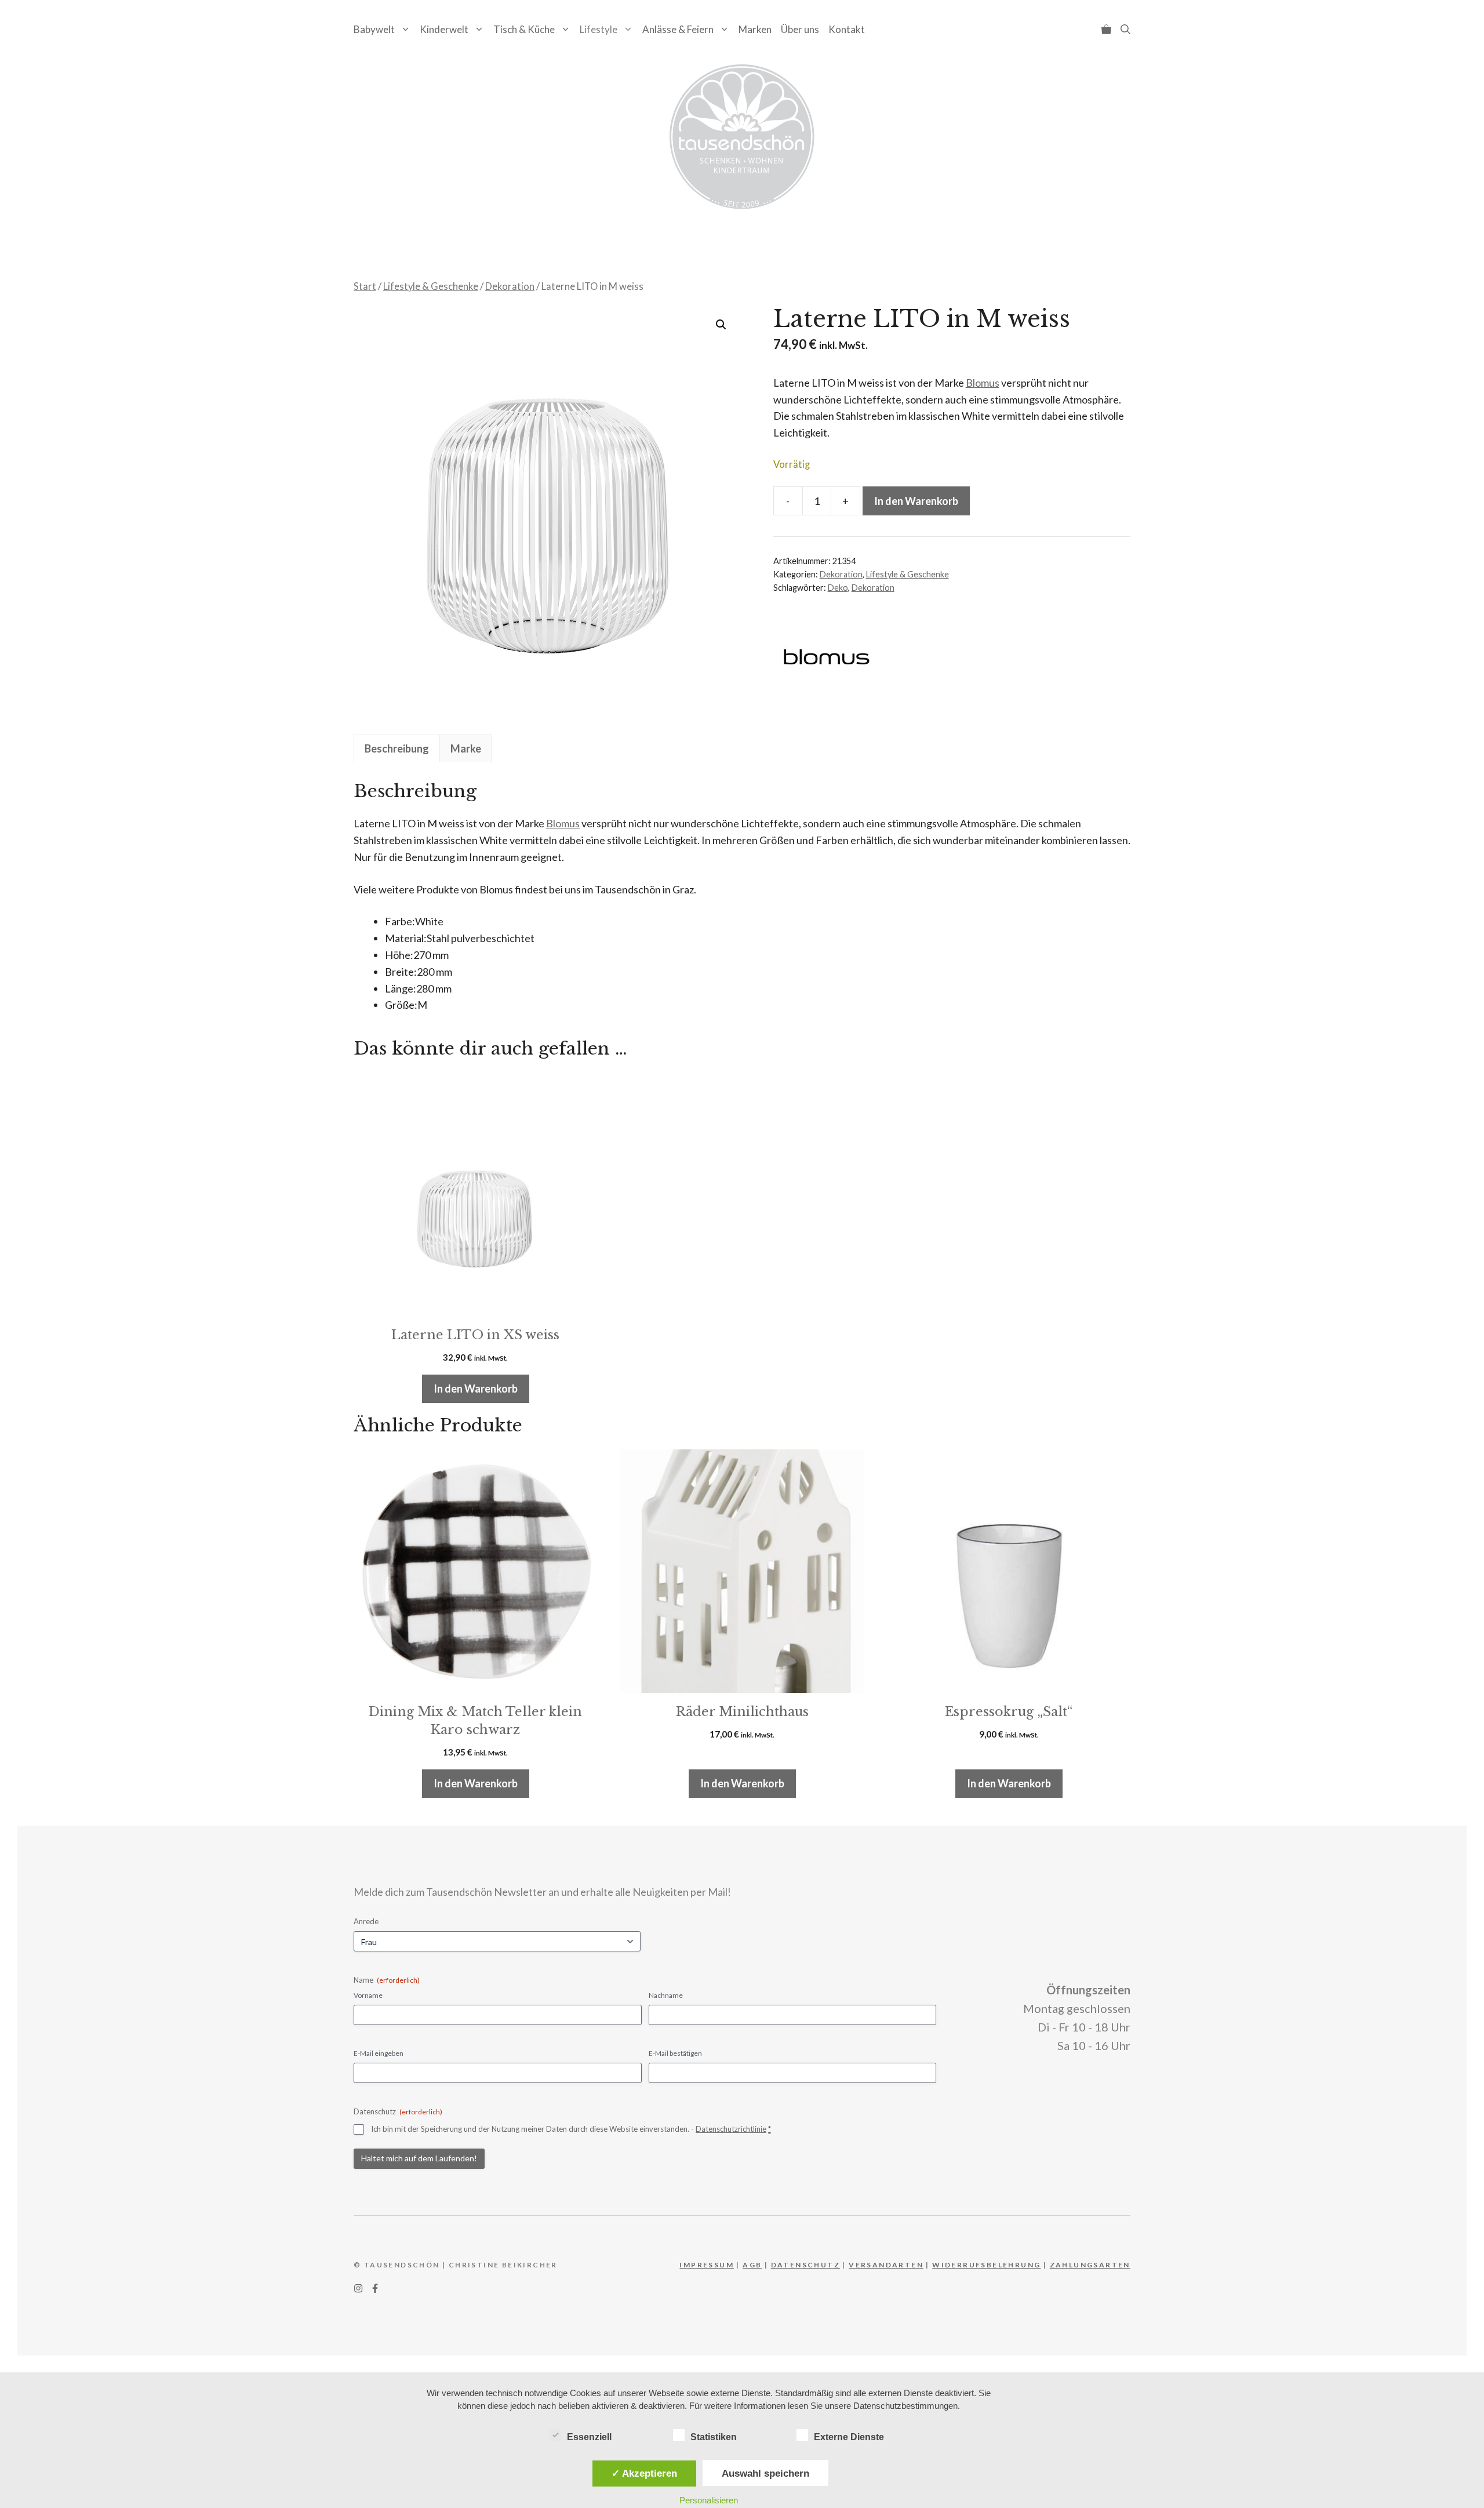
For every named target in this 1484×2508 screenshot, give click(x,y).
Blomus (983, 383)
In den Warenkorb (916, 501)
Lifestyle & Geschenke (431, 286)
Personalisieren (709, 2500)
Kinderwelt (444, 29)
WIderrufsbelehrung (986, 2265)
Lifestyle (599, 29)
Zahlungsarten (1090, 2265)
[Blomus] (825, 659)
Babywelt (374, 29)
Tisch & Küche (524, 29)
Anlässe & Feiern (678, 29)
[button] (1125, 29)
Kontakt (847, 29)
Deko (838, 588)
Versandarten (886, 2265)
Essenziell (589, 2437)
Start (365, 286)
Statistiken (714, 2437)
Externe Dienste (849, 2437)
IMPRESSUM (707, 2265)
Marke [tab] (466, 748)
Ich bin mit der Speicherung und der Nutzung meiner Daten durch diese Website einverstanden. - (571, 2129)
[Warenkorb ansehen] (1106, 29)
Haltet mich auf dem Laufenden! (419, 2158)
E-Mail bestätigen (675, 2053)
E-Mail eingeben (379, 2053)
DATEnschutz (805, 2265)
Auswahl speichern (765, 2473)
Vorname (368, 1995)
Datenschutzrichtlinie (731, 2129)
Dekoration (510, 286)
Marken (755, 29)
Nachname (666, 1995)
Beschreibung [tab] (397, 748)
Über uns (800, 29)
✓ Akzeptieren (644, 2473)
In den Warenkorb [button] (476, 1389)
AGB (752, 2265)
